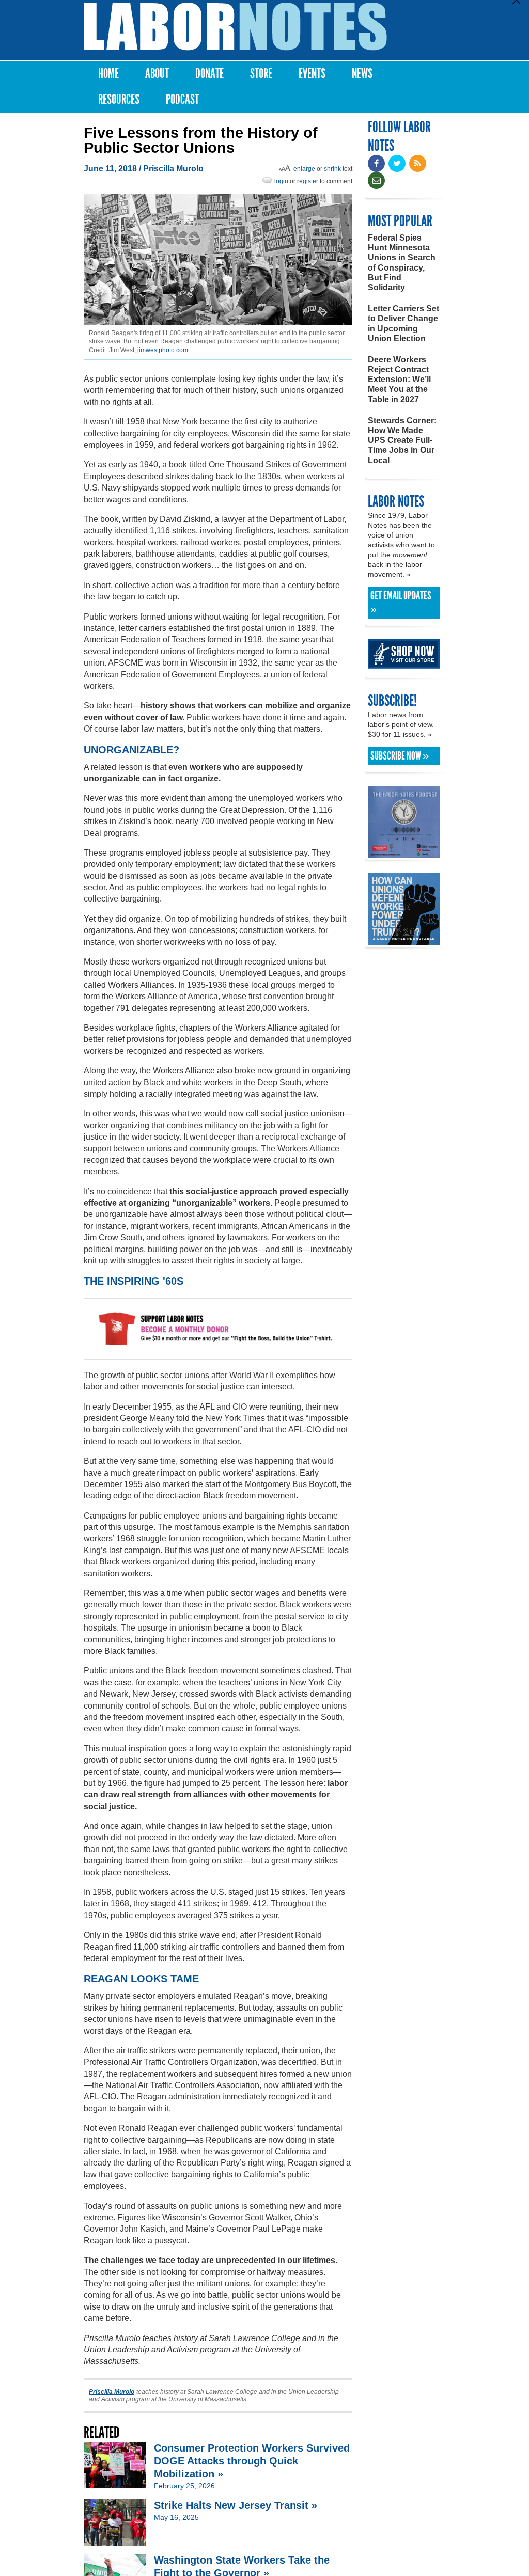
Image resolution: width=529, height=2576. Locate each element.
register (308, 181)
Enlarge (304, 169)
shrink (332, 169)
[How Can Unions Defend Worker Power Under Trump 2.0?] (404, 941)
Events (312, 74)
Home (108, 74)
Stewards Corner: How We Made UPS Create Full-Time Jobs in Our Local (402, 440)
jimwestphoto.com (163, 350)
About (157, 74)
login (281, 181)
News (362, 74)
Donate (209, 74)
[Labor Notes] (235, 27)
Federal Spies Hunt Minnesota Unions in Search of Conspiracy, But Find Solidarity (402, 263)
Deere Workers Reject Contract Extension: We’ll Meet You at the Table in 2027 (399, 380)
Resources (119, 99)
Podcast (182, 99)
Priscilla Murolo (173, 169)
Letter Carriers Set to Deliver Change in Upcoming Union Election (403, 323)
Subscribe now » (400, 756)
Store (261, 74)
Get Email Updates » (401, 603)
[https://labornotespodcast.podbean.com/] (404, 853)
